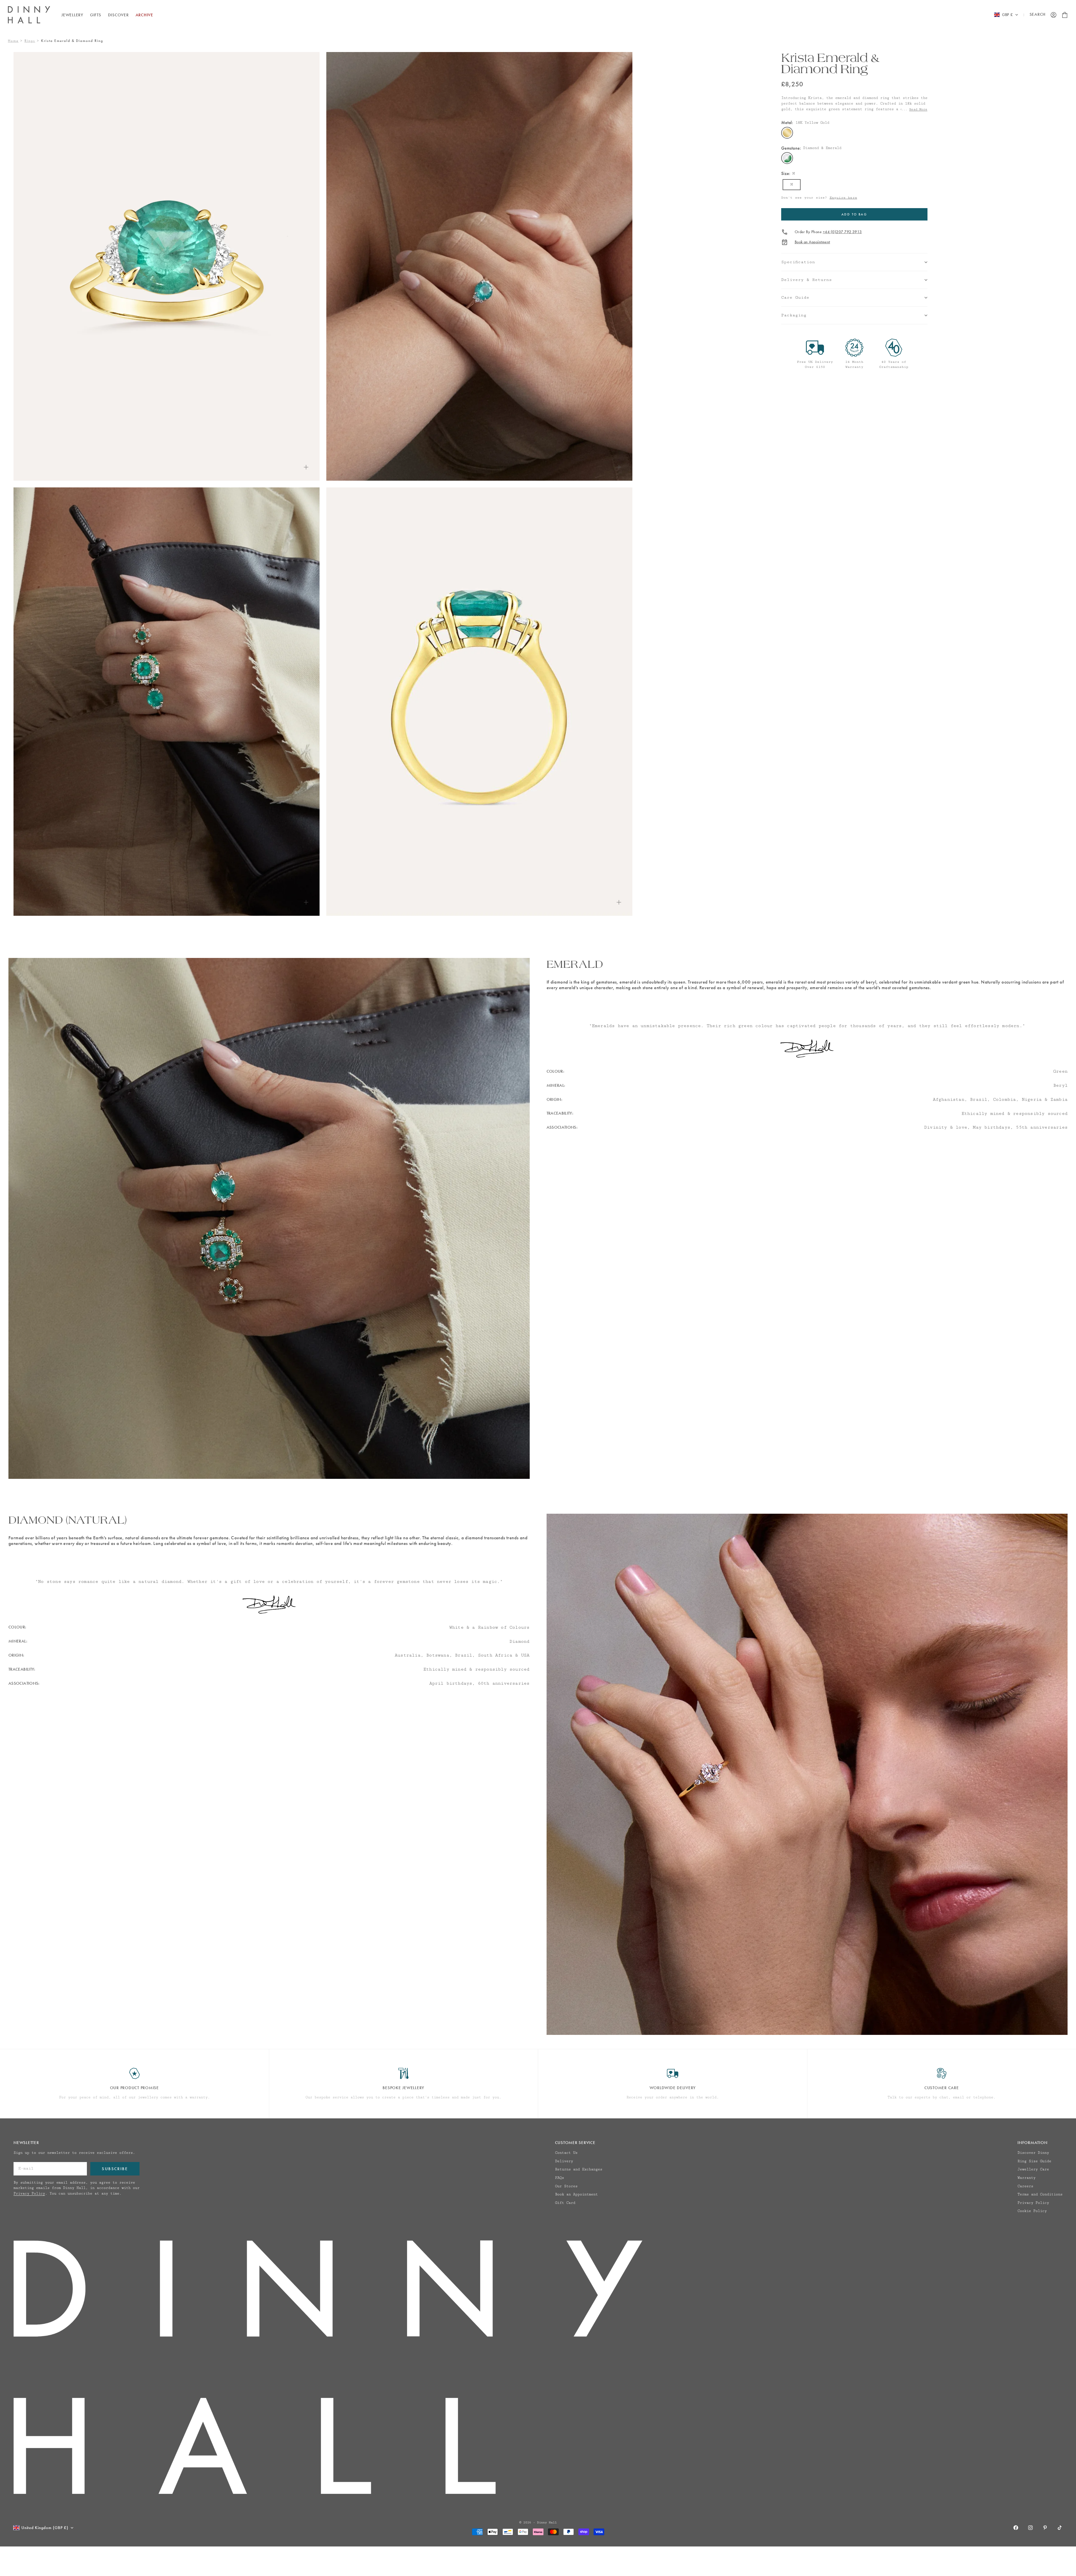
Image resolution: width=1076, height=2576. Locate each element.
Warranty (1026, 2178)
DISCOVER (118, 15)
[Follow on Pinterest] (1045, 2528)
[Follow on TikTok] (1060, 2528)
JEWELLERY (72, 15)
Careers (1025, 2186)
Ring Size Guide (1034, 2161)
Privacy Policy (29, 2193)
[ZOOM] (306, 467)
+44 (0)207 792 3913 (842, 232)
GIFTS (96, 15)
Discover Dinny (1033, 2153)
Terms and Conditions (1040, 2194)
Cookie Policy (1032, 2211)
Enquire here (843, 198)
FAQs (560, 2178)
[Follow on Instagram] (1030, 2528)
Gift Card (565, 2203)
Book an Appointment (812, 242)
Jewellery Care (1033, 2169)
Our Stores (566, 2186)
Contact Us (566, 2153)
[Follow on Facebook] (1016, 2528)
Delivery (564, 2161)
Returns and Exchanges (579, 2169)
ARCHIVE (144, 15)
